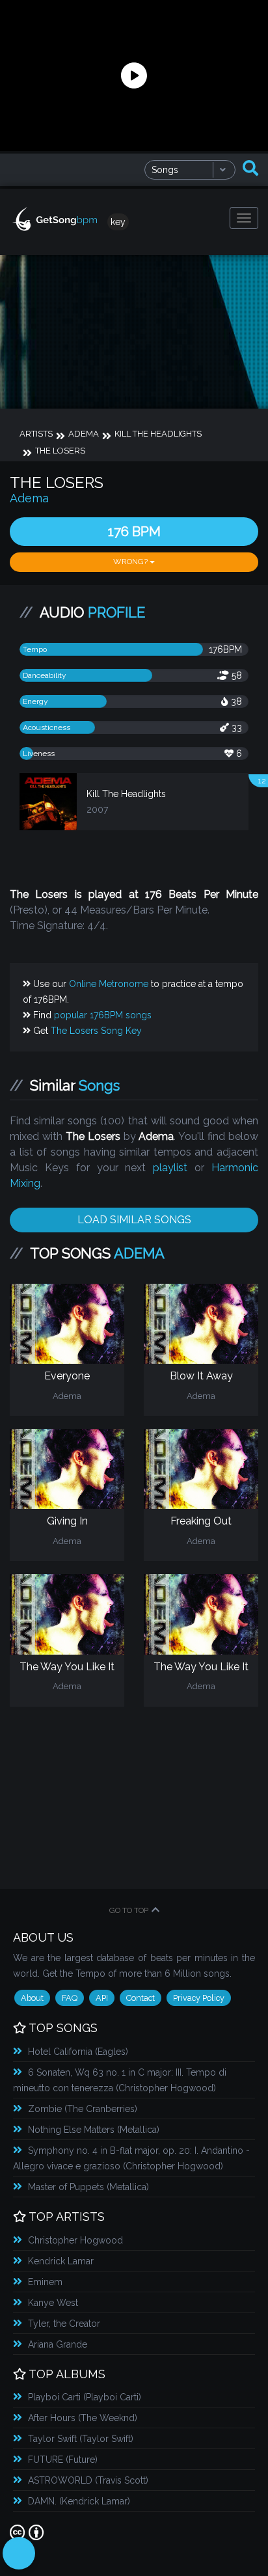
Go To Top (129, 1910)
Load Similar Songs (134, 1220)
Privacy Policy (199, 1998)
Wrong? (131, 562)
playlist (170, 1168)
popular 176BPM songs (103, 1015)
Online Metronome (109, 984)
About (32, 1998)
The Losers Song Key (96, 1031)
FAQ (70, 1998)
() (78, 2052)
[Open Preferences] (19, 2553)
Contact (141, 1998)
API (102, 1998)
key (118, 222)
